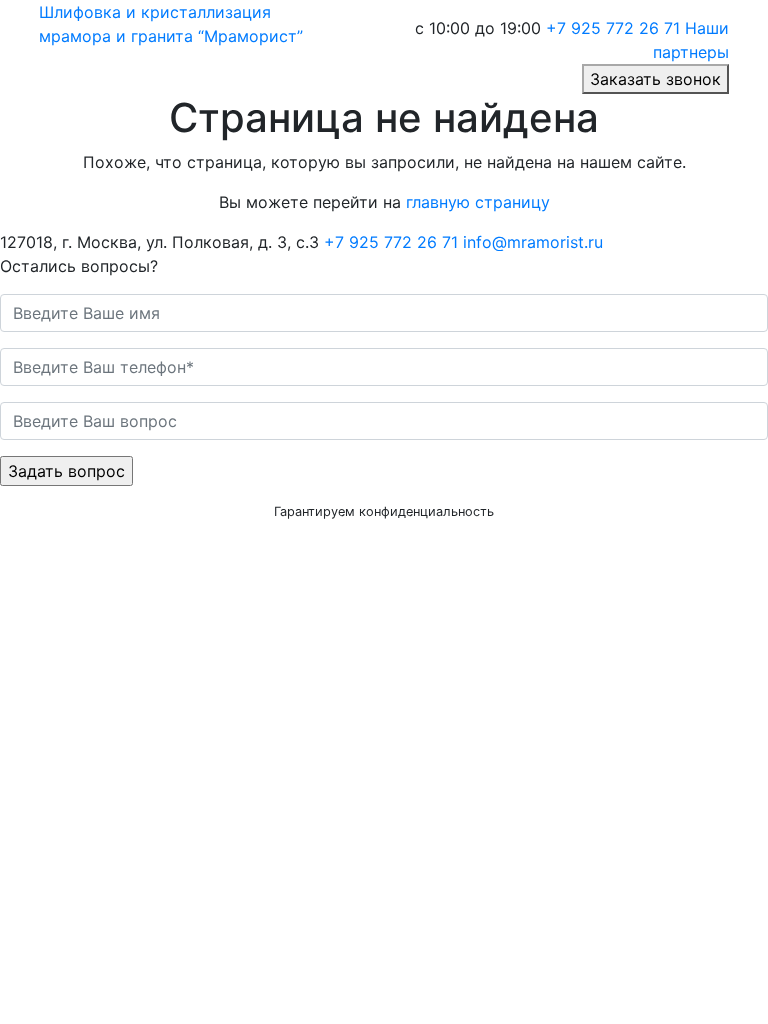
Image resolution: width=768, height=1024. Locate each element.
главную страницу (478, 202)
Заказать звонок (655, 79)
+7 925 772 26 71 (613, 28)
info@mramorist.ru (533, 242)
